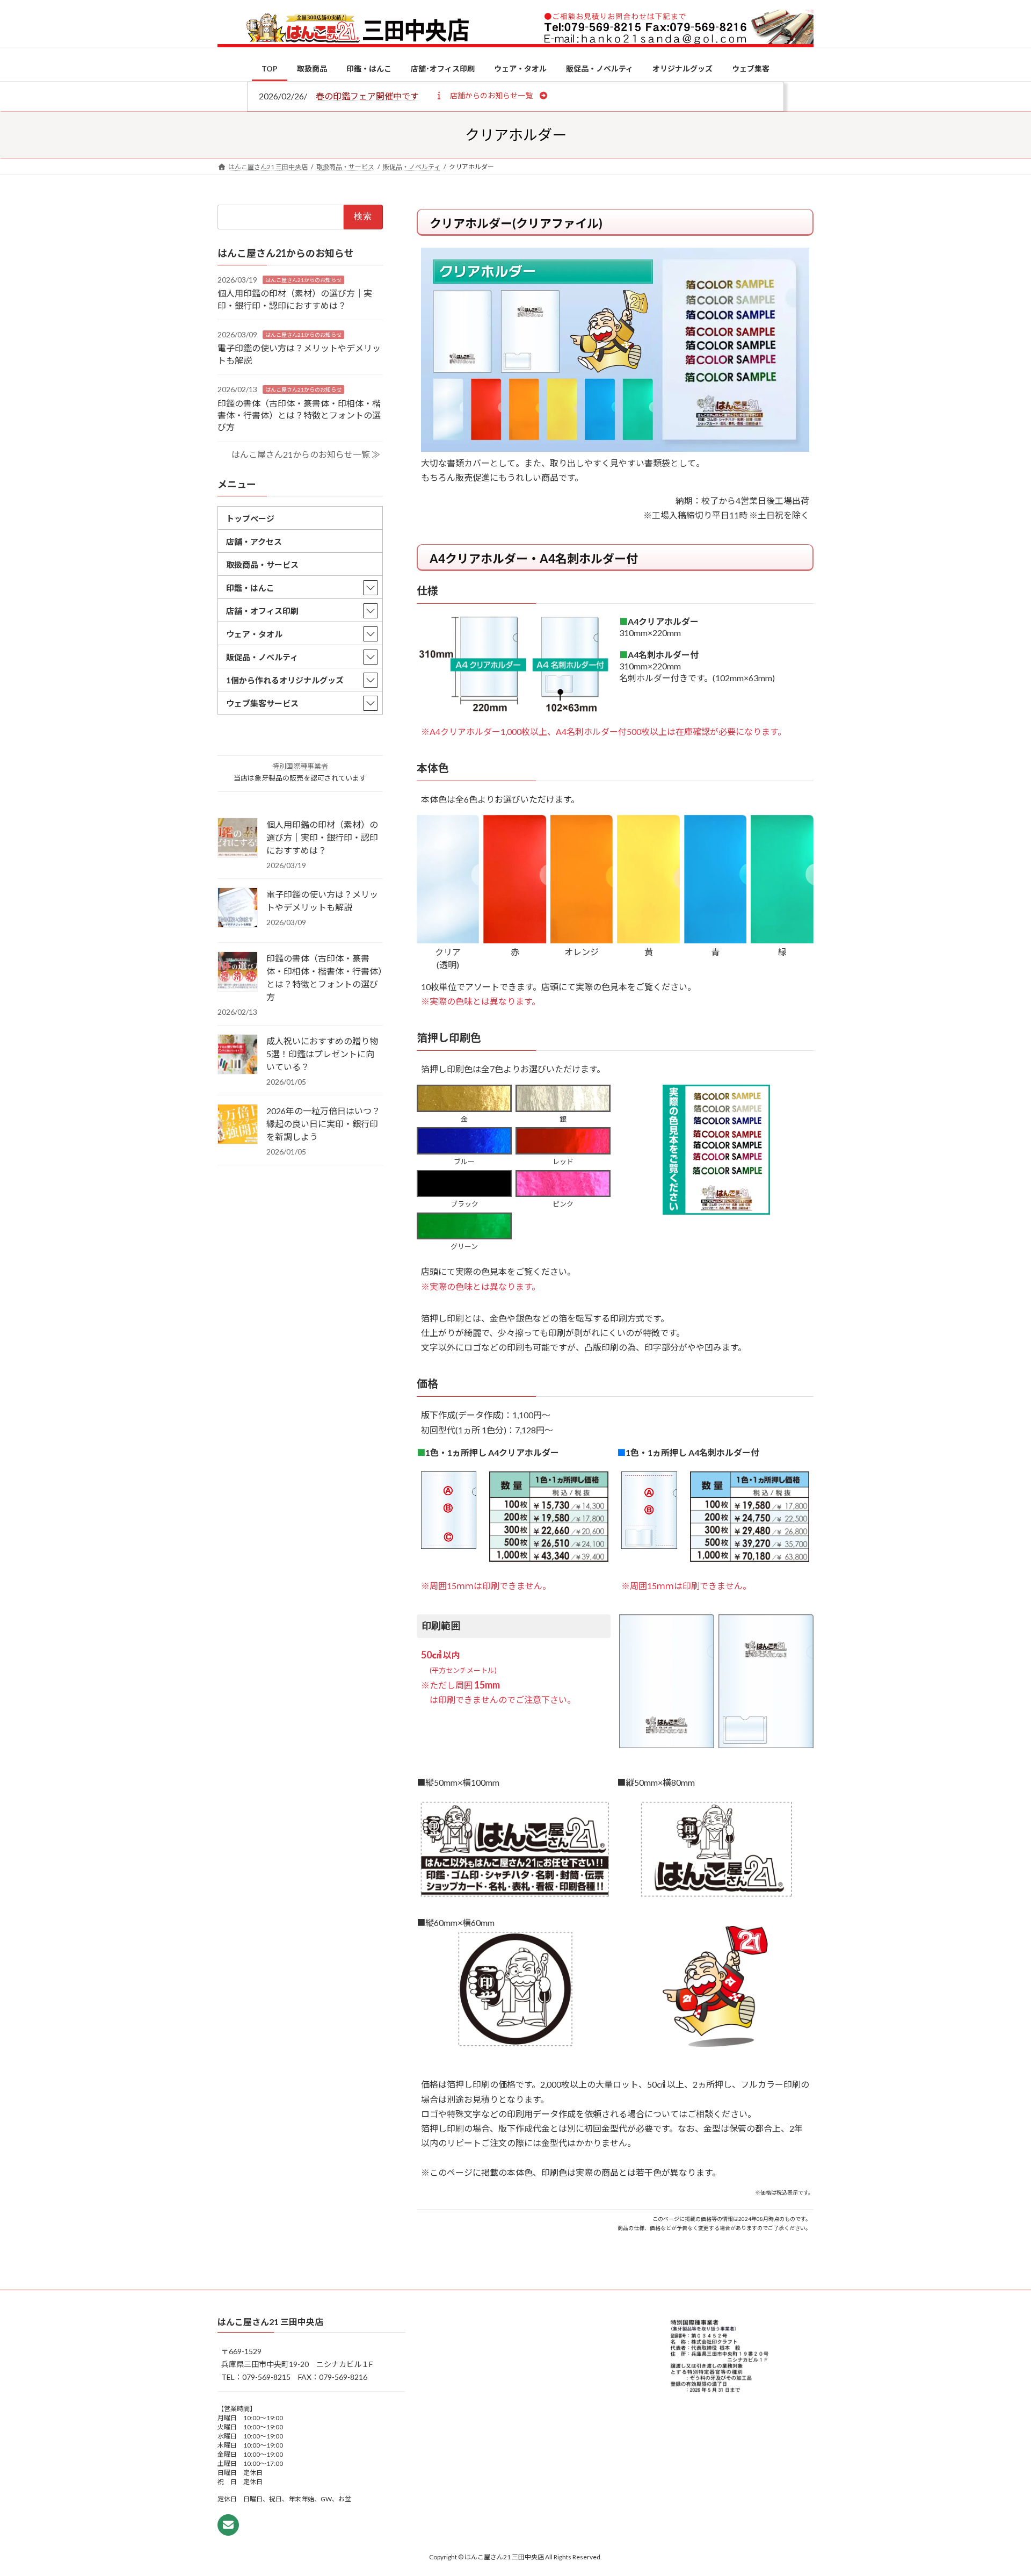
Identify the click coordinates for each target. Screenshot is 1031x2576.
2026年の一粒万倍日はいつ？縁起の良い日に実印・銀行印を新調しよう (323, 1124)
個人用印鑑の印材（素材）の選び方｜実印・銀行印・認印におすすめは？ (322, 837)
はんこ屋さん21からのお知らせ (303, 279)
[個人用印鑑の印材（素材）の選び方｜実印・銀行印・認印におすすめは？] (238, 839)
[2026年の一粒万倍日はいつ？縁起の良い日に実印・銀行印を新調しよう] (238, 1125)
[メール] (228, 2525)
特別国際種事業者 (300, 766)
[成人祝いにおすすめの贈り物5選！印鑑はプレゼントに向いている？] (238, 1055)
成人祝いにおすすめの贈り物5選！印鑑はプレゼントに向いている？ (322, 1054)
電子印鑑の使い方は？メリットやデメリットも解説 (322, 901)
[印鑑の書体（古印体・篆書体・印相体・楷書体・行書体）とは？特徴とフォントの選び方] (238, 972)
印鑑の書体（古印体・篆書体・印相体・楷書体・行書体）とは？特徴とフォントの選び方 (299, 415)
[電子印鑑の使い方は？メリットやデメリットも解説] (238, 908)
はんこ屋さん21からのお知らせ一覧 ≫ (306, 454)
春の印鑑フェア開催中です (367, 96)
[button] (491, 95)
